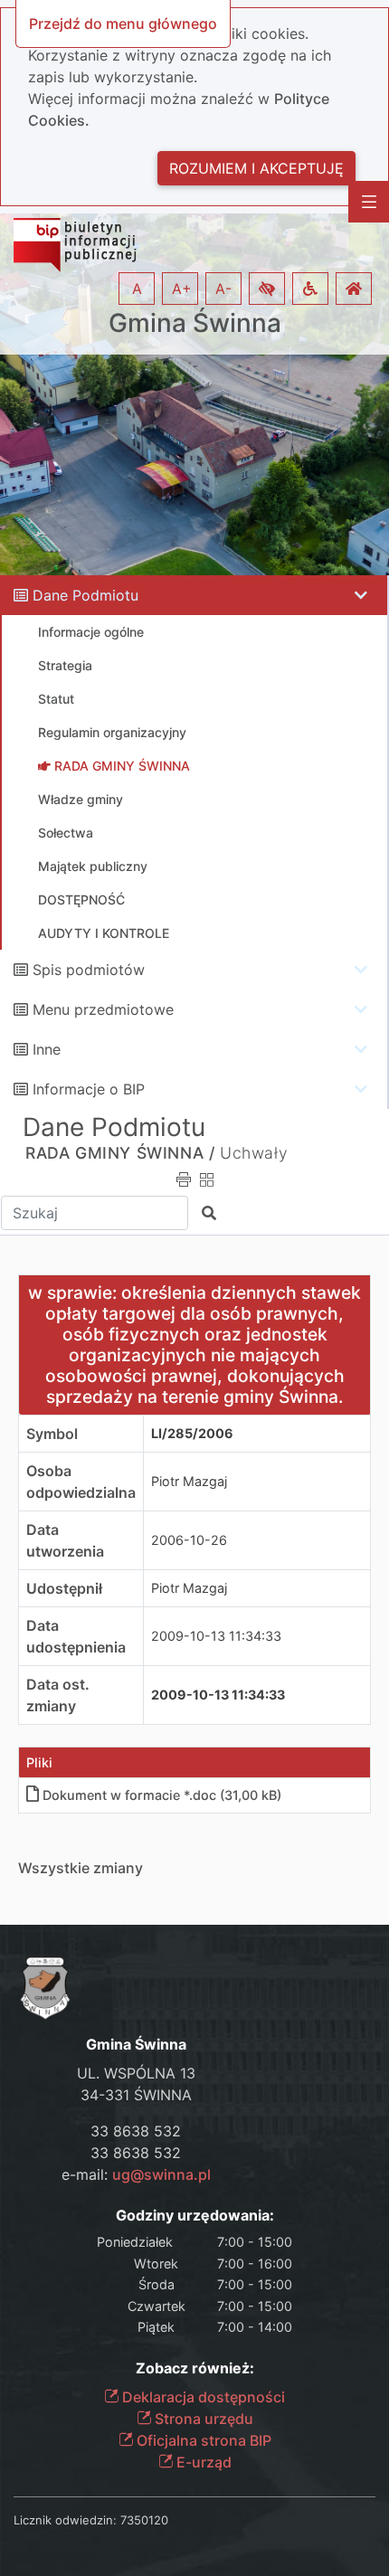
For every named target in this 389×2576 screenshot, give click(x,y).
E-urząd (202, 2462)
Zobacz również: (195, 2368)
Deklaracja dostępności (202, 2397)
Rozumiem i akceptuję (256, 168)
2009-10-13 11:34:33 (216, 1636)
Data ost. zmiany (58, 1695)
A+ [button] (182, 289)
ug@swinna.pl (161, 2174)
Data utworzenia (65, 1540)
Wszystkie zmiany (81, 1868)
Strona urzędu (202, 2419)
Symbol (52, 1434)
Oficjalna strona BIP (202, 2440)
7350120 (144, 2520)
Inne (47, 1049)
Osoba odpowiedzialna (81, 1482)
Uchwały (254, 1153)
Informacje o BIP (89, 1089)
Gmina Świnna (195, 323)
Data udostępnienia (76, 1636)
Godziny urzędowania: (195, 2216)
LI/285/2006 (192, 1433)
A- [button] (223, 289)
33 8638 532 (136, 2131)
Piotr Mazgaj (189, 1481)
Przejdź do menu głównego (123, 24)
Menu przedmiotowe (103, 1009)
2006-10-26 (189, 1540)
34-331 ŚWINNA (136, 2095)
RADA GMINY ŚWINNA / (120, 1153)
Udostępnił (64, 1588)
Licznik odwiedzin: (65, 2520)
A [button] (137, 289)
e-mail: (136, 2174)
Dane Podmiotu (85, 595)
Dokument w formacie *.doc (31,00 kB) (162, 1795)
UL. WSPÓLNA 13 (136, 2073)
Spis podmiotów (89, 970)
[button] (267, 289)
